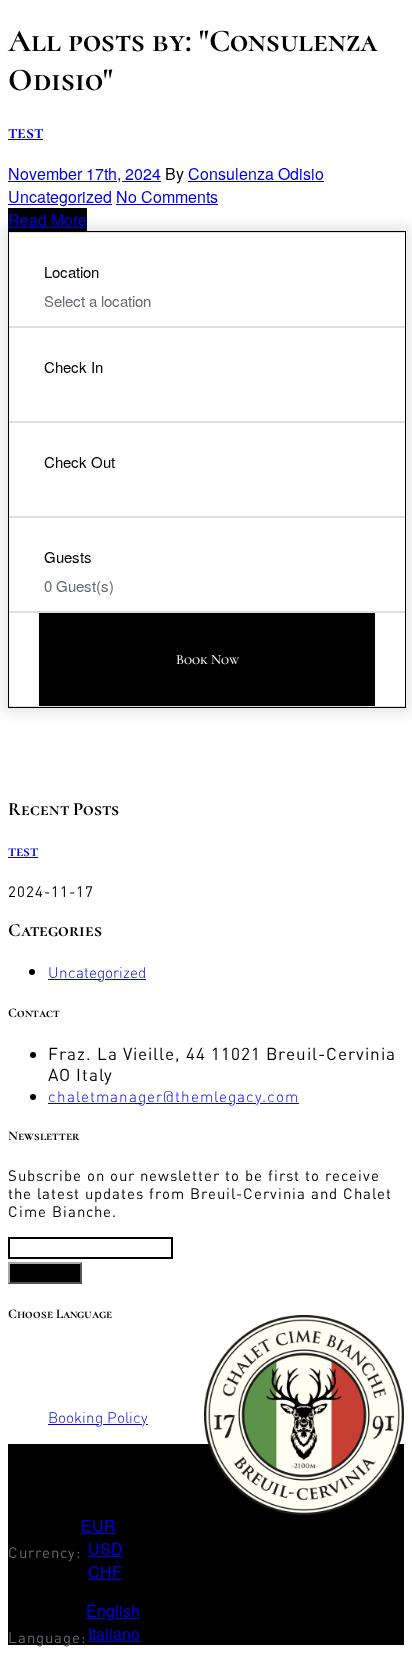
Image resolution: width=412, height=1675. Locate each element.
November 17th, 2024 (84, 173)
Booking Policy (98, 1417)
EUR (98, 1525)
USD (105, 1548)
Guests (68, 556)
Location (71, 271)
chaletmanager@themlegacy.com (173, 1096)
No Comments (167, 196)
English (113, 1610)
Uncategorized (60, 196)
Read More (47, 219)
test (25, 132)
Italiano (114, 1633)
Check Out (79, 461)
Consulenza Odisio (256, 173)
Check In (73, 366)
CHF (105, 1571)
